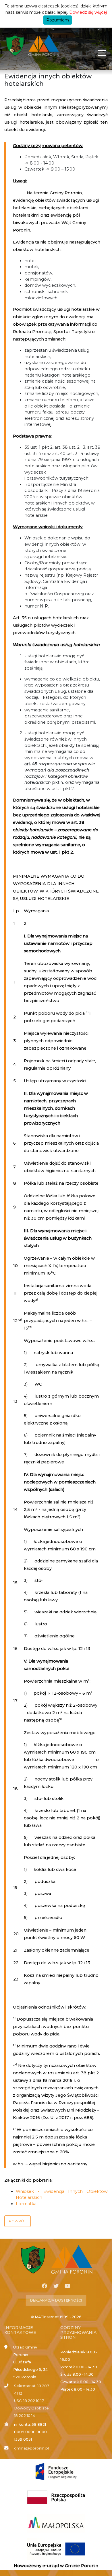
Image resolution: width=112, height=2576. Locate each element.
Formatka (26, 2204)
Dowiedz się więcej (88, 12)
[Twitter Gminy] (56, 2286)
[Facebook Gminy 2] (45, 2286)
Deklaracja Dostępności (56, 2300)
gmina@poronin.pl (31, 2448)
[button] (18, 2221)
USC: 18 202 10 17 (29, 2401)
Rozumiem (58, 20)
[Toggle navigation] (102, 53)
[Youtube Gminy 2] (67, 2286)
